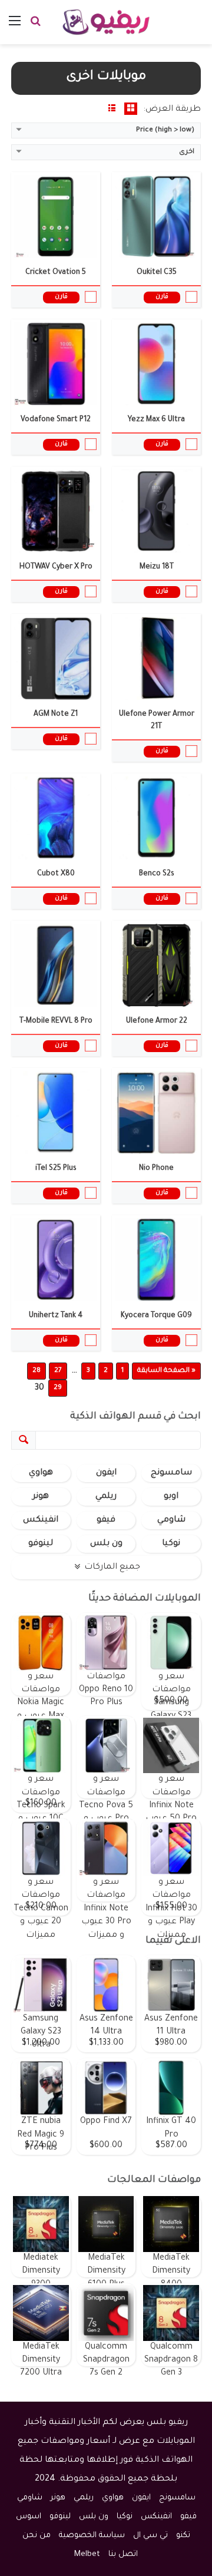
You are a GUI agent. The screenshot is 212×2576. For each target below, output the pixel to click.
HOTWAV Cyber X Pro (56, 567)
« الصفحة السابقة (166, 1371)
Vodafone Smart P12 (56, 420)
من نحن (37, 2536)
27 (58, 1371)
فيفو (106, 1520)
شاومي (171, 1520)
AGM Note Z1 (56, 715)
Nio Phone (156, 1169)
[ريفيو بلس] (106, 22)
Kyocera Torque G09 (156, 1316)
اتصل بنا (123, 2554)
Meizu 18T (157, 567)
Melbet (87, 2554)
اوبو (171, 1497)
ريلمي (106, 1497)
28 (37, 1371)
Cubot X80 (56, 874)
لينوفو (41, 1544)
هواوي (41, 1473)
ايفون (106, 1473)
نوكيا (171, 1544)
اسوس (29, 2517)
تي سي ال (150, 2536)
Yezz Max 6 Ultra (156, 420)
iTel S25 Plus (56, 1169)
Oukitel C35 (157, 273)
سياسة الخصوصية (92, 2536)
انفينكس (41, 1520)
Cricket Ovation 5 (56, 273)
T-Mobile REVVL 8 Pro (56, 1021)
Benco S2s (157, 874)
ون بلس (106, 1544)
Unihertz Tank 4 (56, 1316)
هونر (41, 1497)
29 (58, 1388)
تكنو (183, 2536)
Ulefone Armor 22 (157, 1021)
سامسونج (171, 1473)
